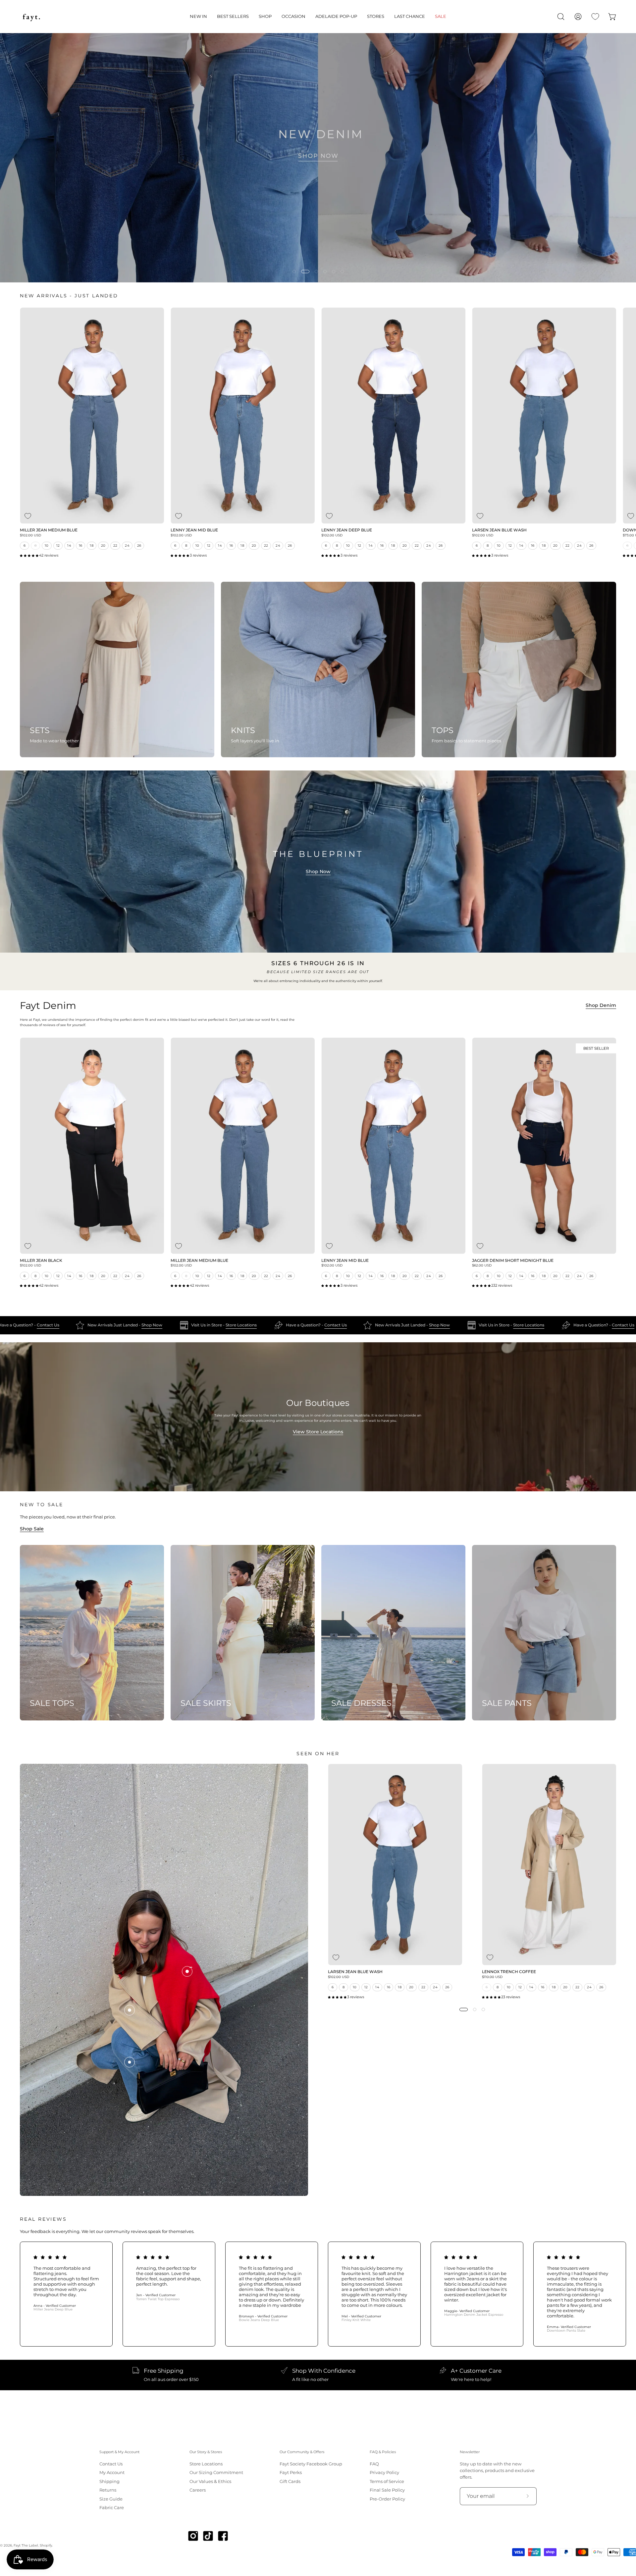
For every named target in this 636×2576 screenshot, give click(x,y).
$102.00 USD (30, 535)
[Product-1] (130, 2062)
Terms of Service (387, 2481)
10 (47, 545)
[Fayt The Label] (31, 17)
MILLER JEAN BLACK (41, 1261)
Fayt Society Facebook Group (311, 2464)
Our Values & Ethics (210, 2481)
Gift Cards (290, 2481)
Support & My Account (119, 2452)
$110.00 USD (492, 1977)
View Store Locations (318, 1432)
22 (115, 545)
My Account (112, 2473)
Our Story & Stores (206, 2452)
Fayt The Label (26, 2545)
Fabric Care (112, 2508)
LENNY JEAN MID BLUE (194, 530)
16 (81, 545)
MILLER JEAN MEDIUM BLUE (49, 530)
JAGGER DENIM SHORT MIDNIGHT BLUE (513, 1261)
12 (58, 545)
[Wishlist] (595, 17)
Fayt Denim (48, 1006)
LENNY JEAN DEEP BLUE (347, 530)
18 (92, 545)
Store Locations (292, 1325)
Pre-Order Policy (387, 2499)
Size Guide (111, 2499)
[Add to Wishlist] (28, 516)
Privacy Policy (384, 2473)
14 (69, 545)
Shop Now (318, 871)
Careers (198, 2490)
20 (103, 545)
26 (139, 545)
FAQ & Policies (383, 2452)
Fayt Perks (291, 2473)
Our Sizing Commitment (216, 2473)
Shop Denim (601, 1005)
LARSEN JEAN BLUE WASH (499, 530)
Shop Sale (32, 1529)
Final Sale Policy (387, 2490)
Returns (108, 2490)
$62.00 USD (482, 1265)
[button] (198, 17)
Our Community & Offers (302, 2452)
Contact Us (98, 1325)
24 (127, 545)
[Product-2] (130, 2010)
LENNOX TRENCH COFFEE (509, 1972)
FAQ (374, 2464)
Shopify (46, 2545)
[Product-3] (187, 1971)
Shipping (109, 2481)
